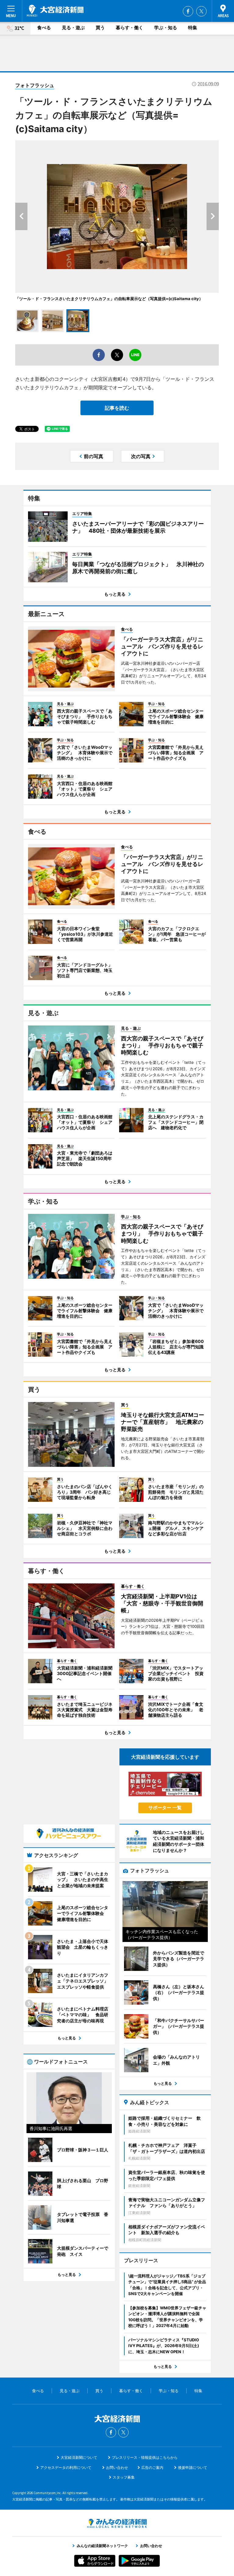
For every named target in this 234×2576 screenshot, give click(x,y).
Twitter (201, 11)
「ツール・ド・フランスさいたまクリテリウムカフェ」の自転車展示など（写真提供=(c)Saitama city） (109, 299)
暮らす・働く (129, 28)
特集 (193, 28)
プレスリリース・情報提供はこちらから (145, 2457)
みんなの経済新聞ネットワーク (117, 2523)
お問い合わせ (117, 2467)
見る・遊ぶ (73, 28)
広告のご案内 (152, 2467)
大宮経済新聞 (55, 11)
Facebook (188, 11)
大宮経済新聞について (79, 2457)
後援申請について (193, 2467)
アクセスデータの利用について (66, 2467)
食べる (44, 28)
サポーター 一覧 (165, 1808)
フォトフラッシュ (35, 85)
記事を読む (117, 408)
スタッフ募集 (124, 2477)
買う (100, 28)
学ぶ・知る (166, 28)
